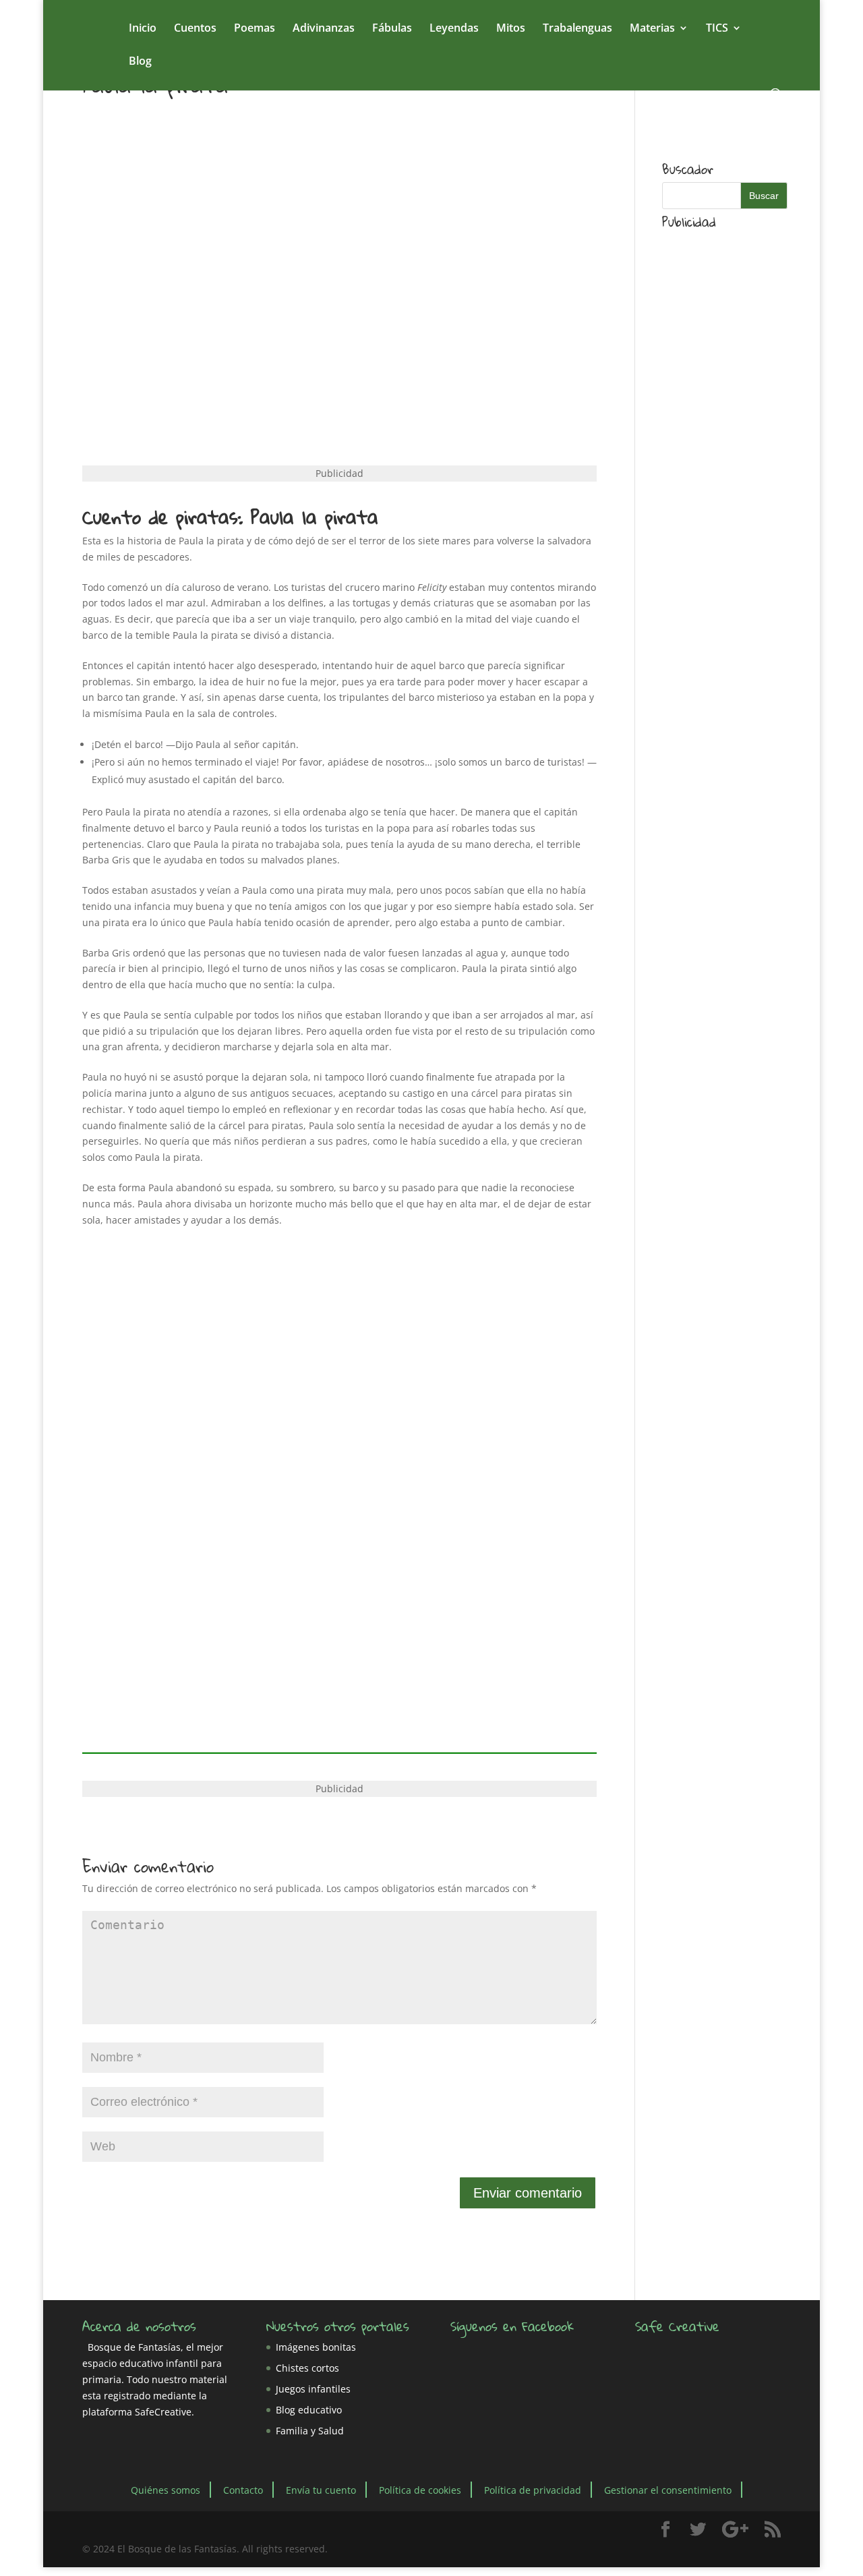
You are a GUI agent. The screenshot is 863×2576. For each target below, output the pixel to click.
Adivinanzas (324, 29)
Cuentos (195, 29)
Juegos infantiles (313, 2389)
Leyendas (454, 29)
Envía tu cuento (321, 2489)
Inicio (143, 29)
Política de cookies (420, 2489)
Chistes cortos (307, 2368)
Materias (652, 29)
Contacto (243, 2489)
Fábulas (392, 29)
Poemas (255, 29)
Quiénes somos (166, 2489)
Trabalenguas (577, 29)
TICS (717, 29)
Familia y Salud (310, 2431)
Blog (140, 62)
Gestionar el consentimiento (668, 2489)
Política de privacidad (533, 2489)
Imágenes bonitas (316, 2347)
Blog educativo (309, 2410)
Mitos (511, 29)
